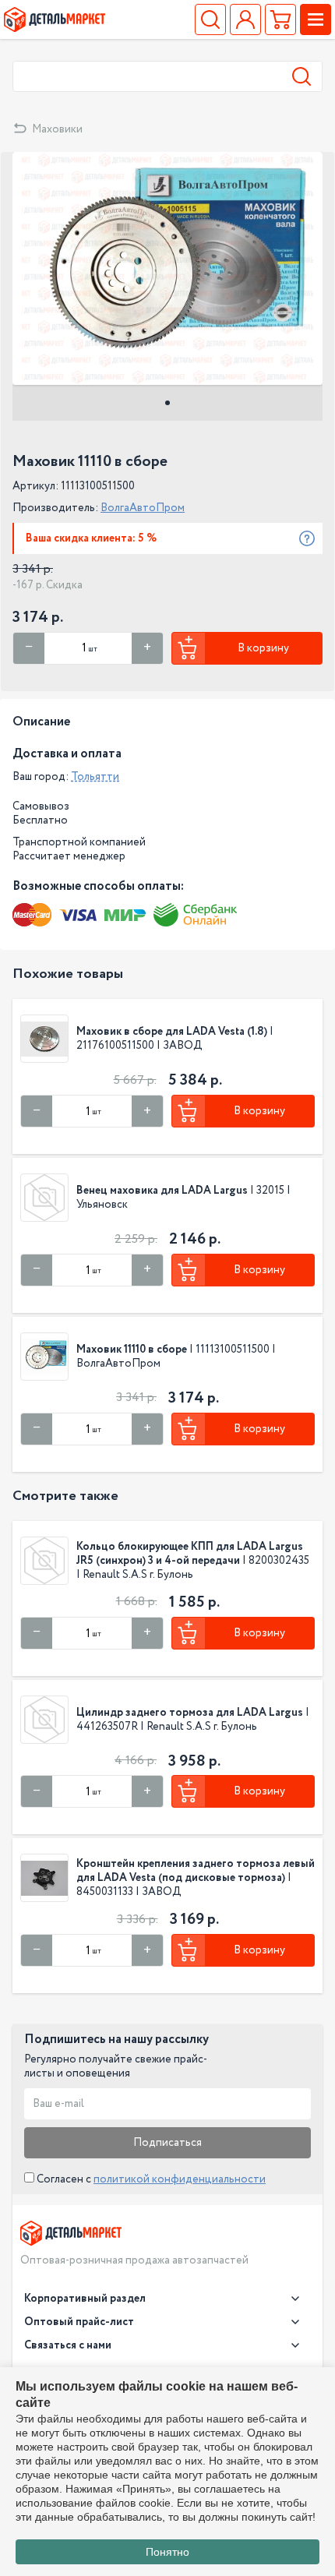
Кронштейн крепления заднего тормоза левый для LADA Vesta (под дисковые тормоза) (196, 1871)
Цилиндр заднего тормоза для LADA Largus (191, 1713)
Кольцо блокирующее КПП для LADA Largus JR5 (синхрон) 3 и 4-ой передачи (190, 1554)
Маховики (57, 129)
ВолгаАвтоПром (143, 508)
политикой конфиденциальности (180, 2179)
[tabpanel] (167, 268)
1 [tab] (167, 403)
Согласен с (150, 2179)
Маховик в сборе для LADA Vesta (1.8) (172, 1032)
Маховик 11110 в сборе (132, 1350)
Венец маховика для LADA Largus (162, 1191)
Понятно (167, 2552)
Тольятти (95, 777)
